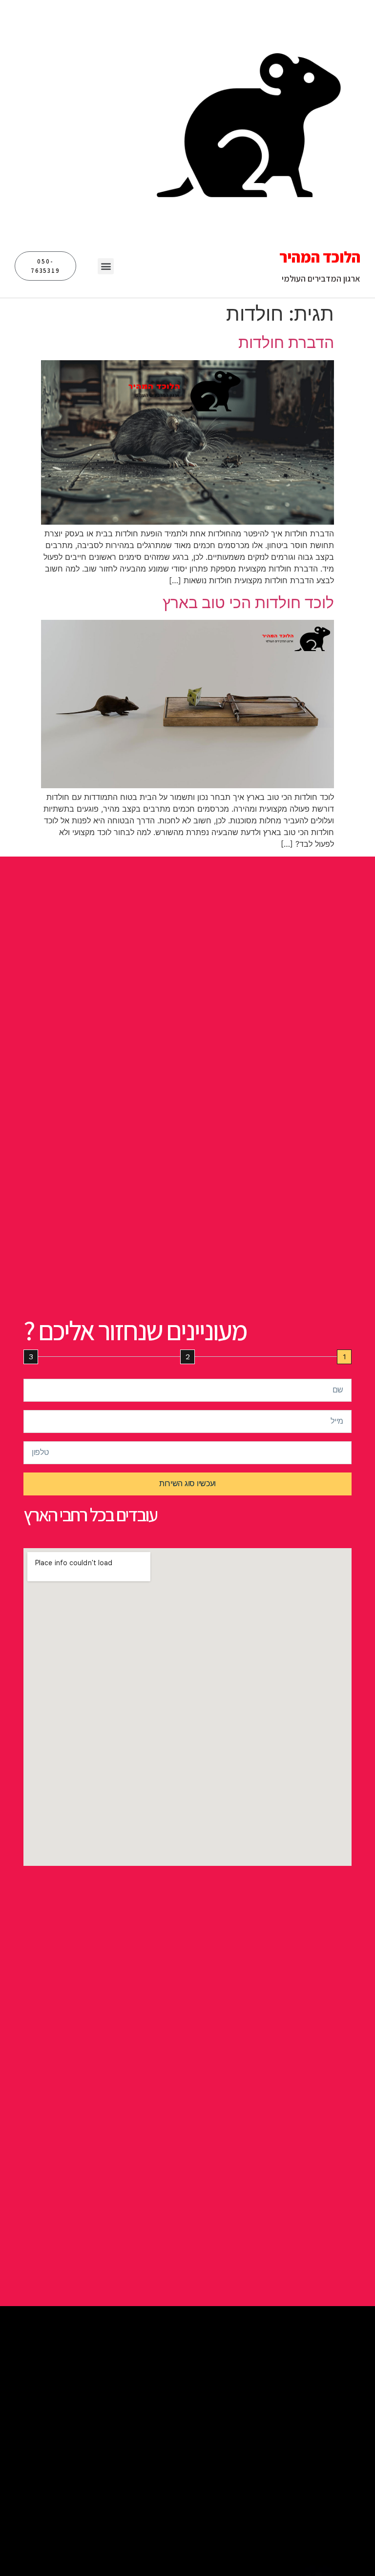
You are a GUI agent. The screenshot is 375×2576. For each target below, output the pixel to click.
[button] (106, 266)
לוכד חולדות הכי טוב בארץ (248, 603)
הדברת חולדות (286, 342)
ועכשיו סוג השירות (187, 1483)
